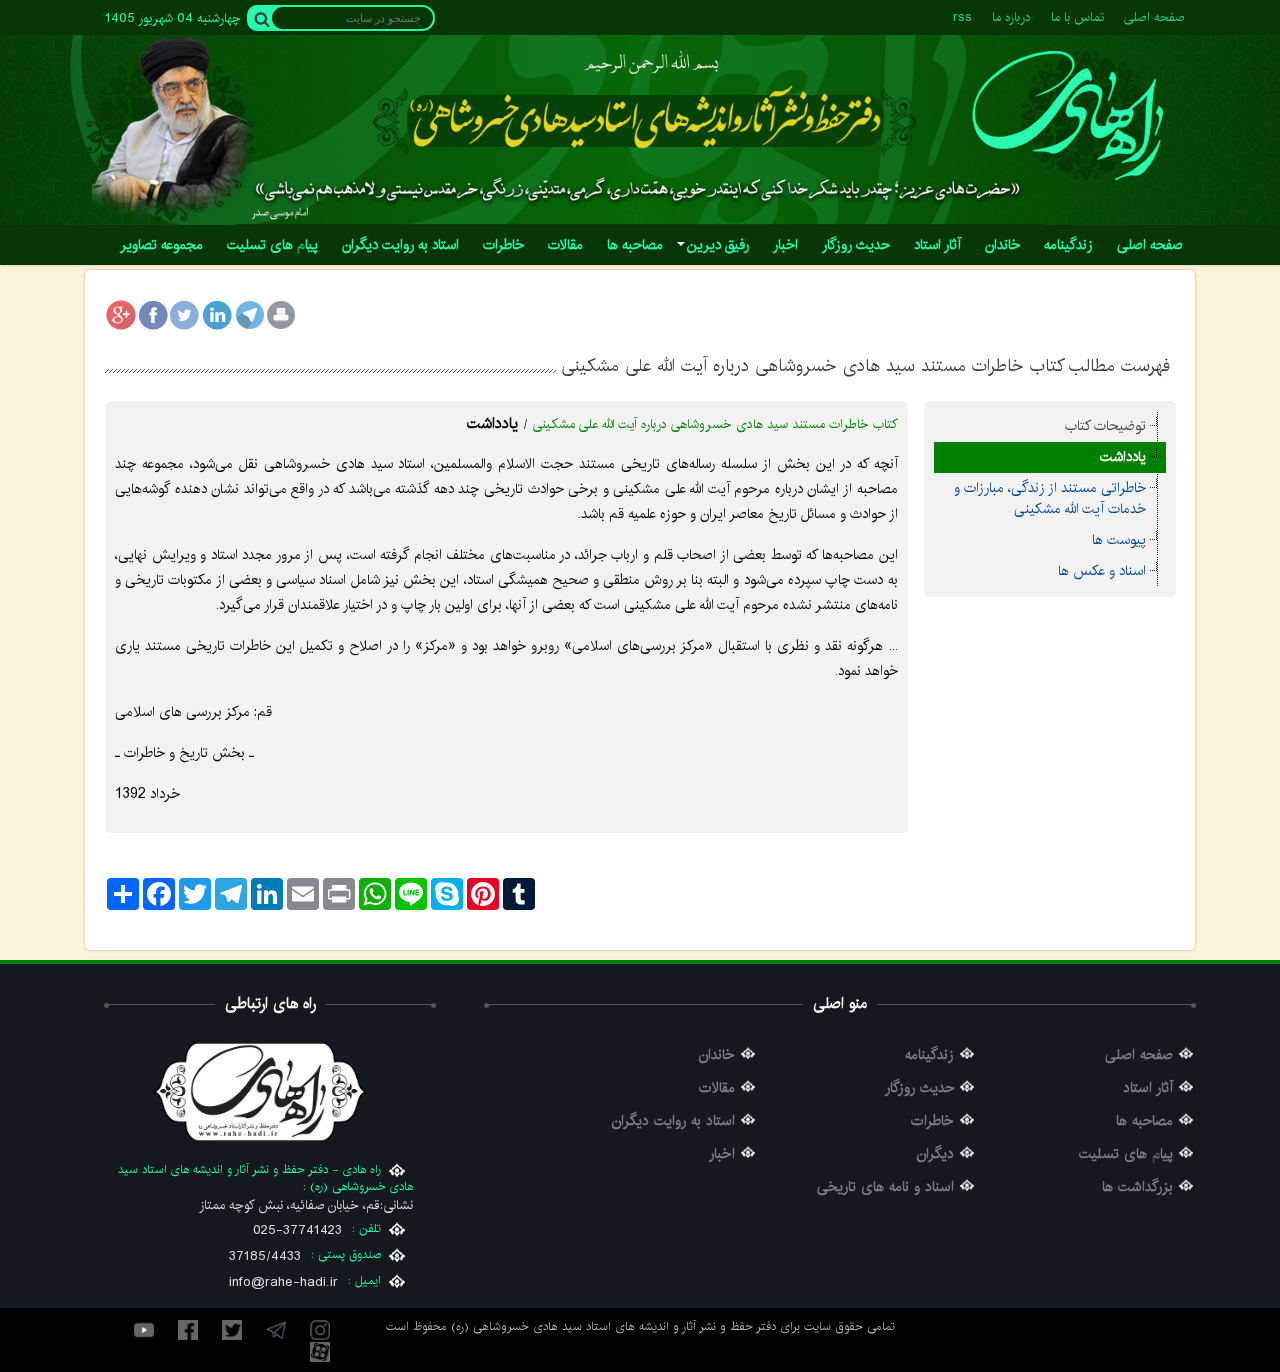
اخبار (722, 1154)
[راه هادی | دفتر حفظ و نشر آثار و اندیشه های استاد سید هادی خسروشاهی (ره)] (1067, 115)
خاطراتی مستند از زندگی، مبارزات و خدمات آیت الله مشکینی (1050, 498)
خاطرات (932, 1121)
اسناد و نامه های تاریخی (885, 1187)
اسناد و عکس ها (1102, 571)
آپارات (320, 1352)
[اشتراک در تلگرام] (249, 315)
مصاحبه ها (1144, 1121)
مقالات (717, 1088)
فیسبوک (188, 1330)
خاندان (717, 1055)
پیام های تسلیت (1126, 1154)
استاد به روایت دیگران (673, 1121)
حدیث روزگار (919, 1088)
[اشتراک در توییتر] (185, 315)
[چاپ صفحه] (281, 315)
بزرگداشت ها (1137, 1187)
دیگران (935, 1154)
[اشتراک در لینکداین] (217, 315)
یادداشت (1123, 457)
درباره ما (1011, 17)
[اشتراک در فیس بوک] (153, 315)
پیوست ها (1119, 540)
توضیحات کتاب (1105, 426)
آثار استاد (1148, 1088)
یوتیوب (144, 1330)
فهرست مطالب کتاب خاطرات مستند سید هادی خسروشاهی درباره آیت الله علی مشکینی (865, 365)
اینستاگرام (320, 1330)
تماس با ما (1077, 17)
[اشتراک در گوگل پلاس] (121, 315)
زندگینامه (929, 1055)
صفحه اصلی (1154, 17)
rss (962, 17)
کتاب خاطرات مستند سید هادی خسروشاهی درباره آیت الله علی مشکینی (715, 424)
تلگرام (276, 1330)
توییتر (232, 1330)
